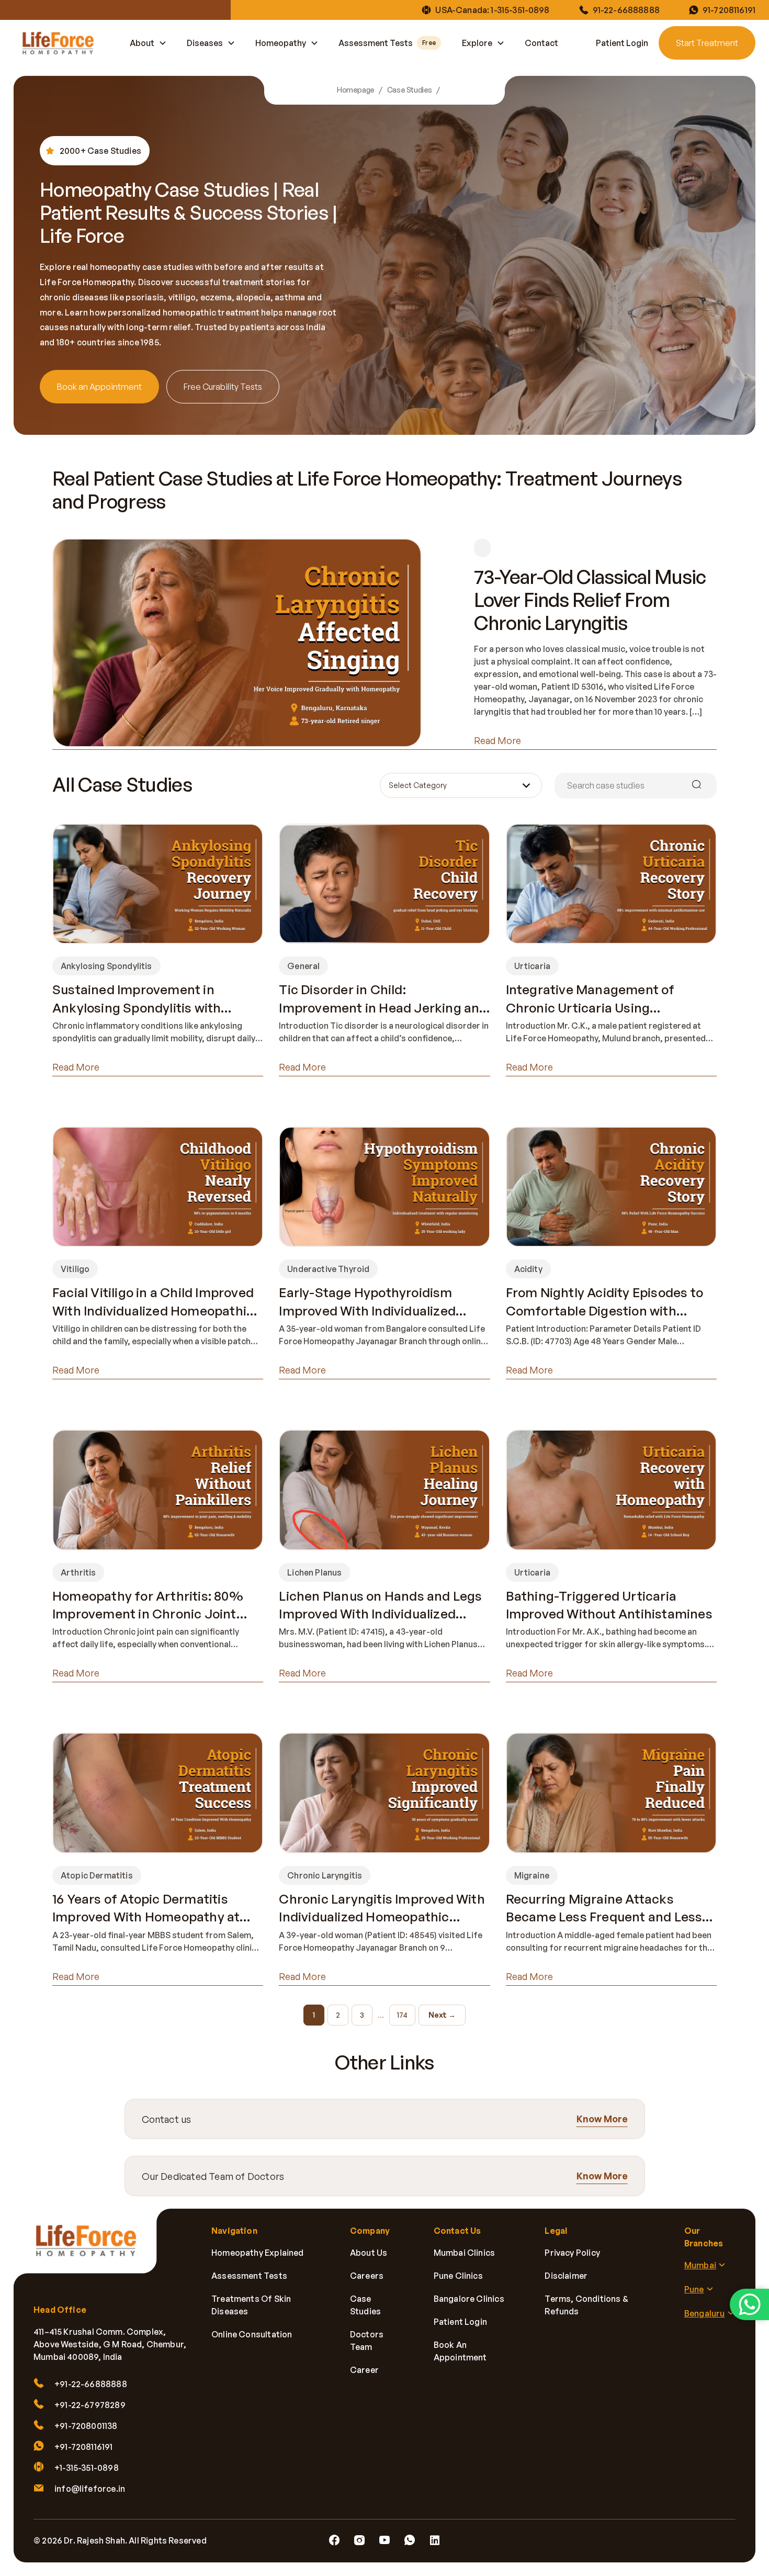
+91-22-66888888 (91, 2384)
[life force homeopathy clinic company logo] (92, 2248)
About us (369, 2253)
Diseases (205, 43)
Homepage (356, 90)
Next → (442, 2015)
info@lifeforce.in (90, 2489)
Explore (477, 43)
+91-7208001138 (86, 2426)
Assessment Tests (387, 43)
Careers (367, 2276)
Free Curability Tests (223, 387)
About (142, 43)
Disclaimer (566, 2276)
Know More (602, 2119)
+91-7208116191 (84, 2447)
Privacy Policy (572, 2253)
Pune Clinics (458, 2276)
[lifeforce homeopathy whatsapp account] (749, 2304)
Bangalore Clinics (469, 2299)
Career (364, 2370)
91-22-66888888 (626, 10)
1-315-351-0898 (520, 10)
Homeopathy (281, 43)
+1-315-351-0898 (87, 2468)
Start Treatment (707, 43)
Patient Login (622, 43)
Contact (541, 43)
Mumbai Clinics (465, 2253)
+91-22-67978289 (90, 2405)
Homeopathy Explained (258, 2253)
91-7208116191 (729, 10)
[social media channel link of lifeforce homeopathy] (334, 2540)
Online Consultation (252, 2334)
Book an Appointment (99, 387)
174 (402, 2015)
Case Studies (410, 90)
